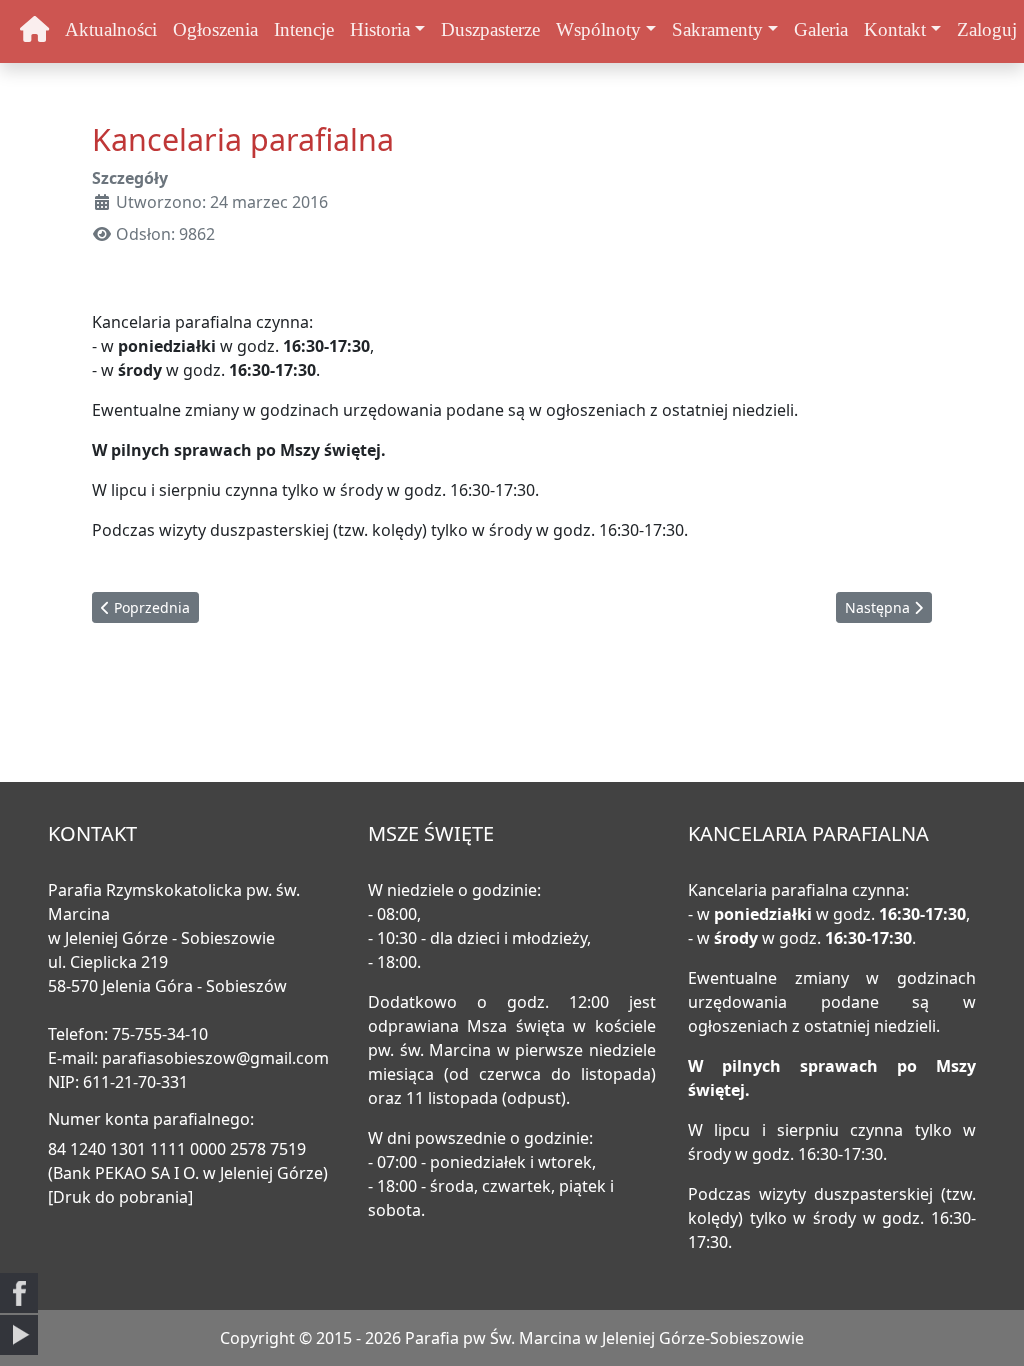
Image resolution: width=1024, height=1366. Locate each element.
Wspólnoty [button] (598, 29)
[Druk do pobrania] (120, 1197)
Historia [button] (380, 29)
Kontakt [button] (895, 29)
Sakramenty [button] (717, 29)
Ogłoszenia (215, 29)
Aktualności (111, 29)
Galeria (821, 29)
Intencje (304, 29)
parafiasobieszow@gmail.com (215, 1058)
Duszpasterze (490, 29)
